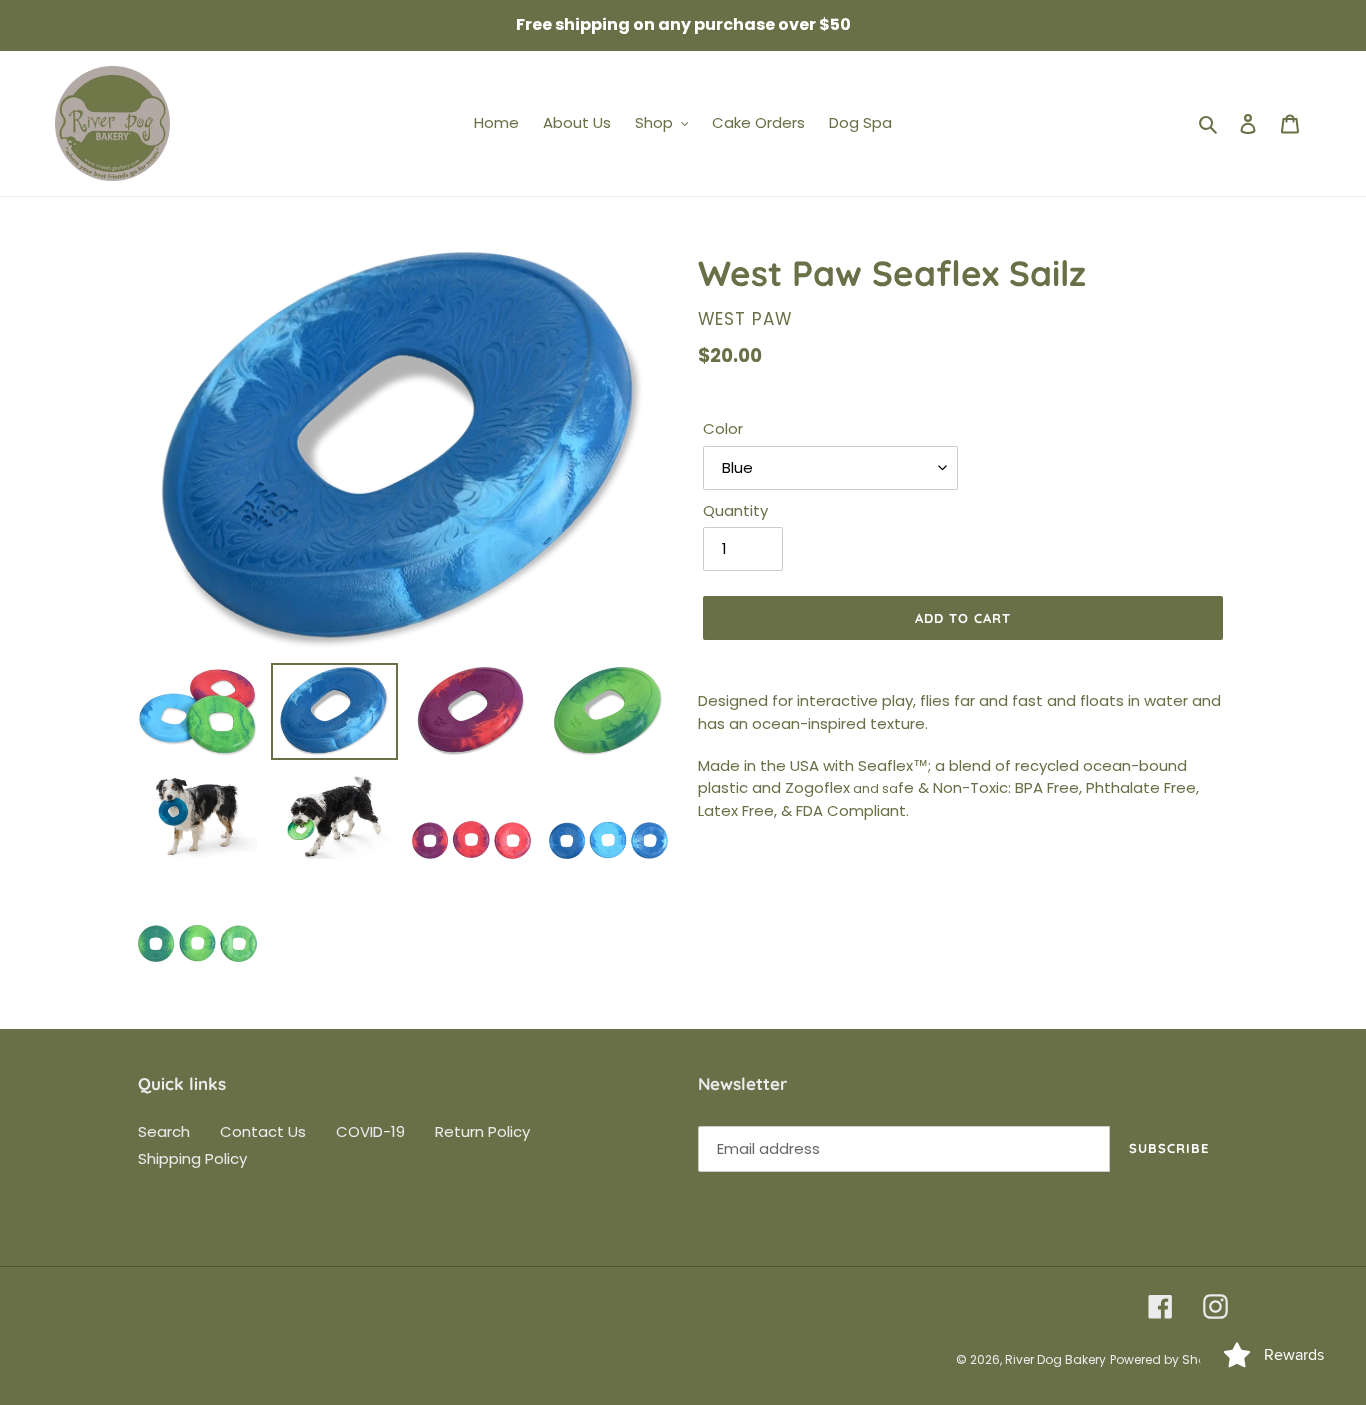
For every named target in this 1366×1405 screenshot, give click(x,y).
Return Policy (482, 1131)
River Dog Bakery (1055, 1359)
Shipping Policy (192, 1158)
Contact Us (263, 1131)
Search (164, 1131)
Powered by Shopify (1169, 1359)
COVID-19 (370, 1131)
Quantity (735, 510)
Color (723, 428)
